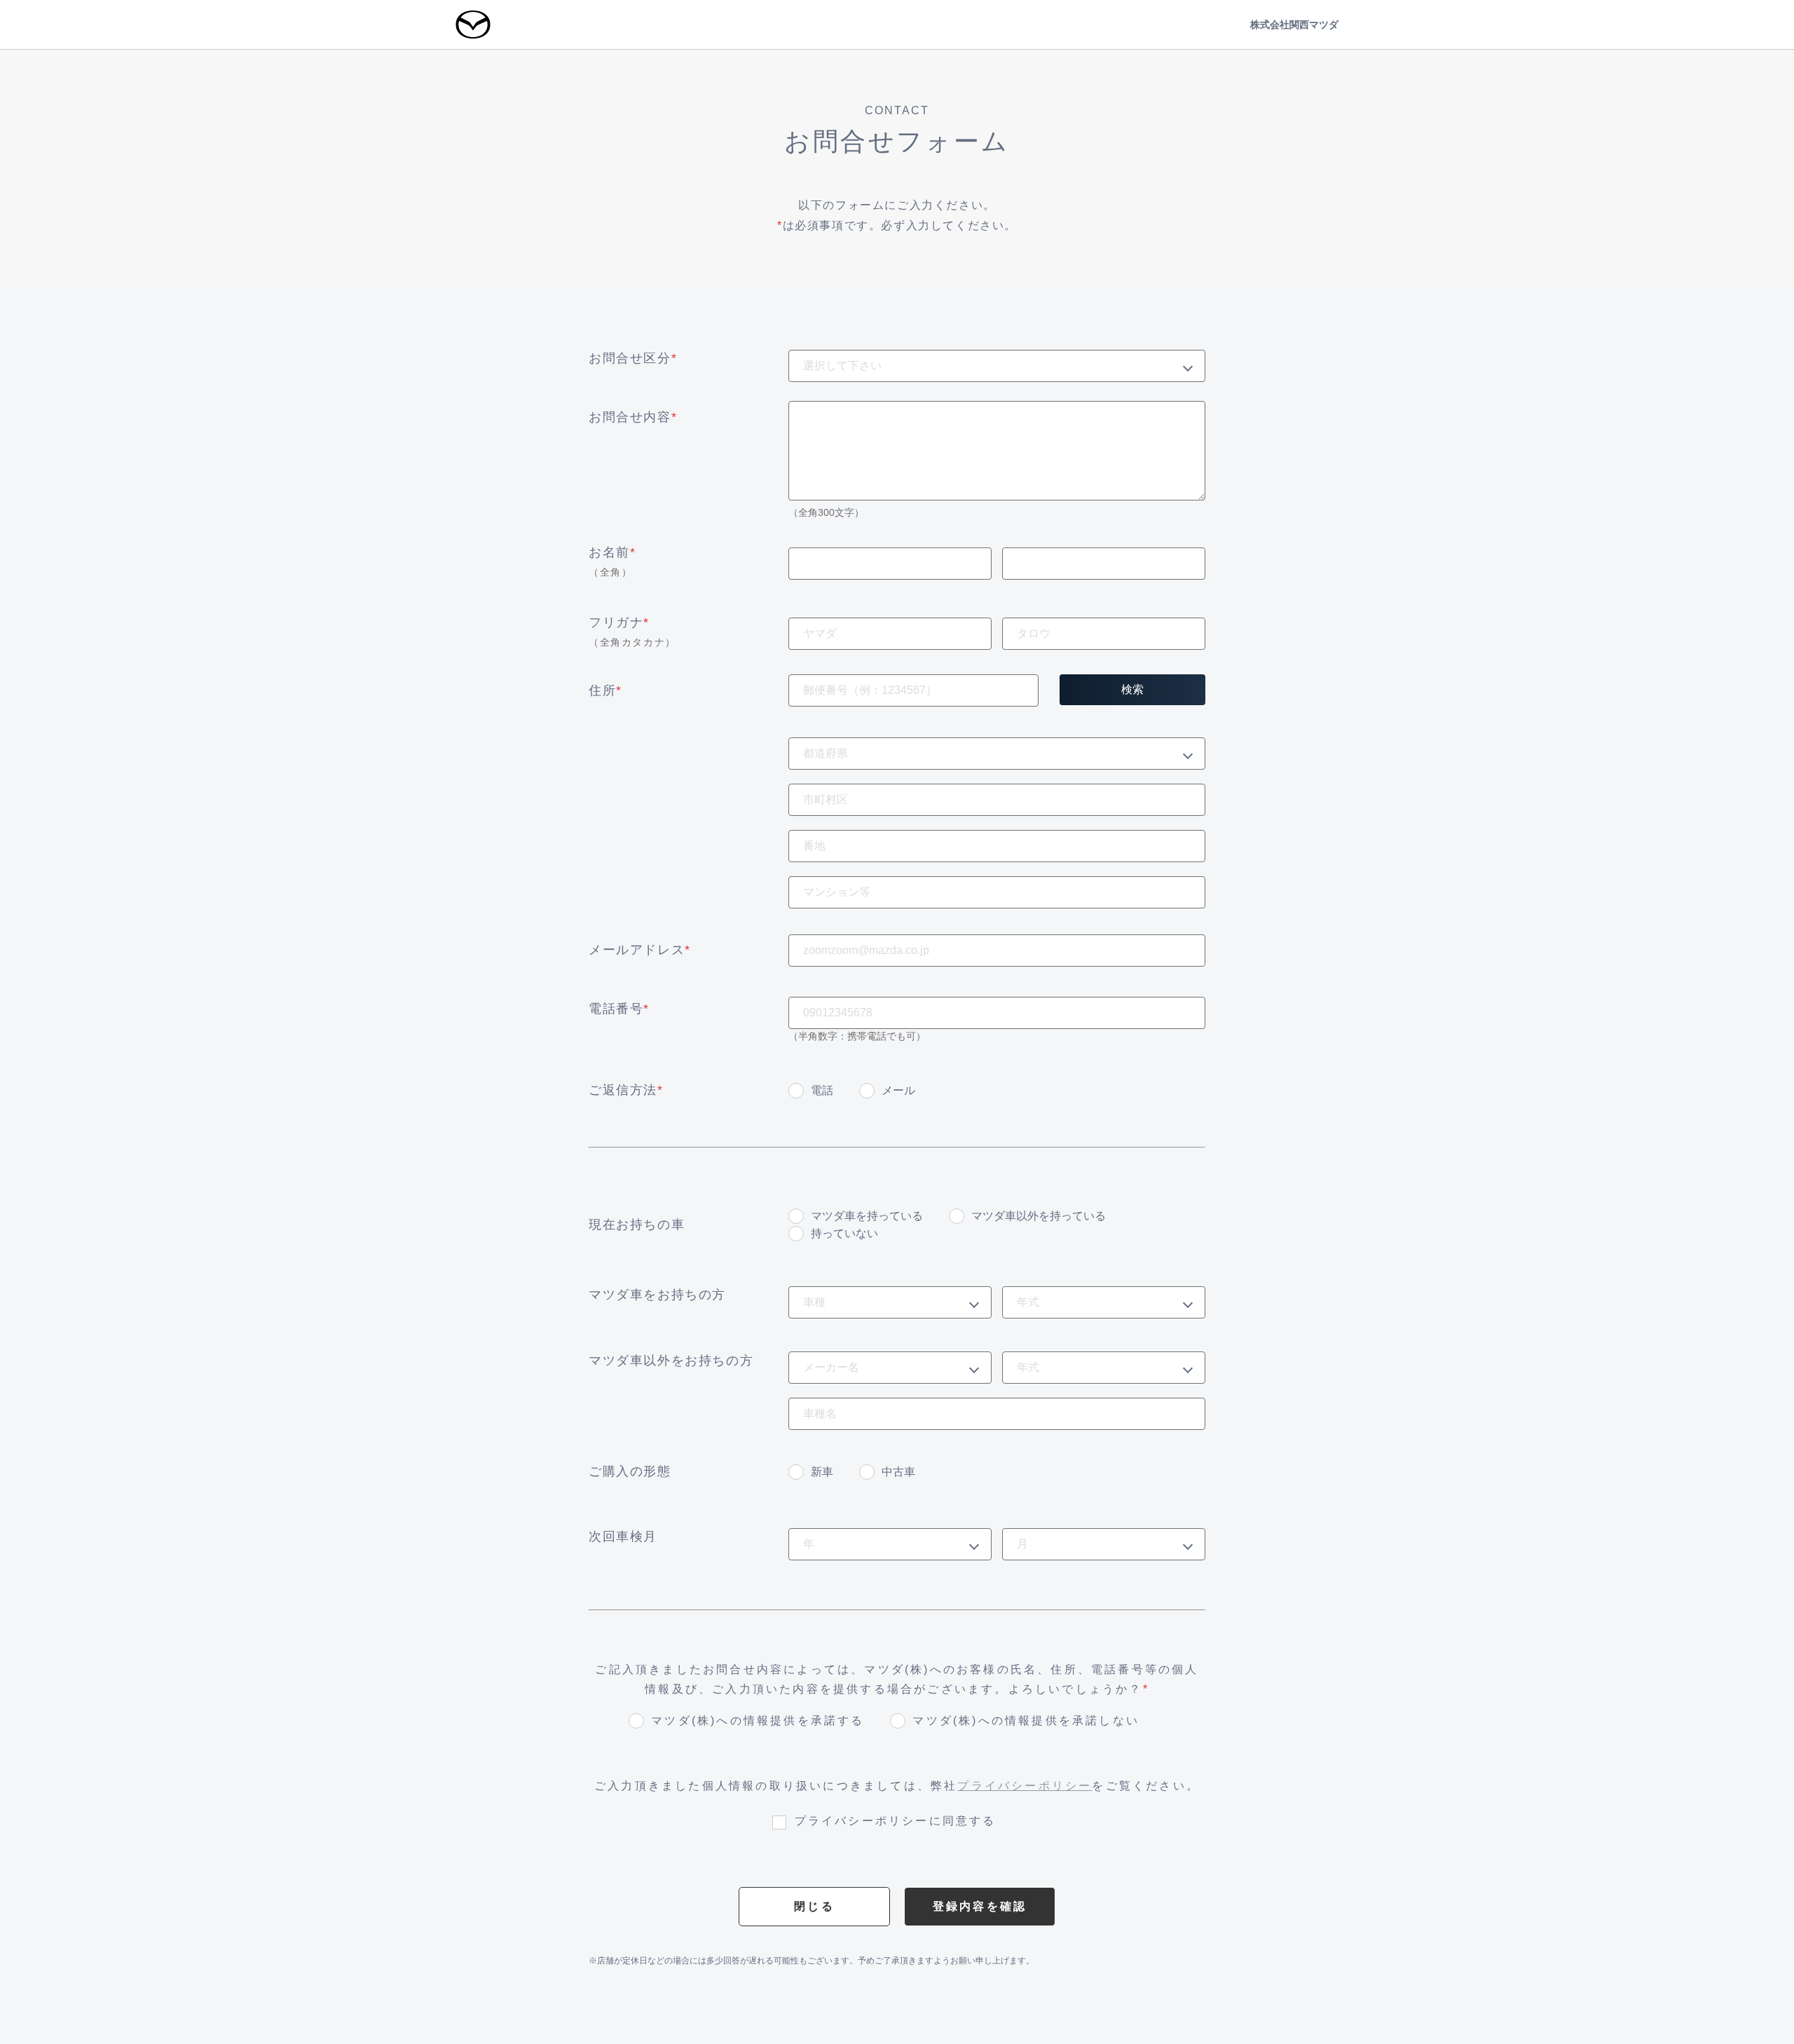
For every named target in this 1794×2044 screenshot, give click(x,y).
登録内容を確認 (980, 1906)
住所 (605, 690)
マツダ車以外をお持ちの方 (671, 1361)
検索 (1132, 689)
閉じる (814, 1906)
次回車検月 (623, 1537)
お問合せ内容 (633, 417)
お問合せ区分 (633, 358)
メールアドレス (640, 950)
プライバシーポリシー (1025, 1786)
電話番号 (619, 1009)
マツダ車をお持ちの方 (657, 1295)
